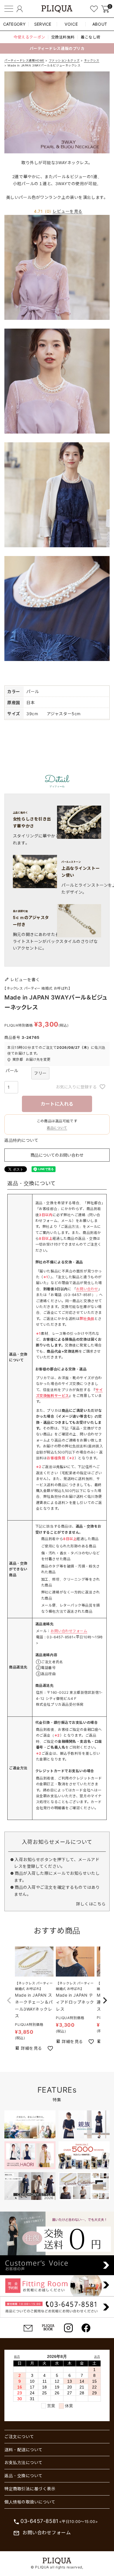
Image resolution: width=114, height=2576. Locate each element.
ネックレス (92, 60)
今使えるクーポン (29, 37)
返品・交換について (24, 2476)
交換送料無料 (63, 37)
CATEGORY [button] (14, 24)
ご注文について (19, 2436)
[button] (9, 2000)
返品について (57, 1128)
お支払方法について (24, 2462)
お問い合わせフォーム (69, 1631)
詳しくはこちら (91, 1904)
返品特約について (21, 1140)
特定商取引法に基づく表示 (30, 2489)
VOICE (71, 24)
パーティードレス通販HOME (24, 60)
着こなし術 (91, 37)
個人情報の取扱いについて (30, 2502)
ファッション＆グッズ (64, 60)
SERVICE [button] (43, 24)
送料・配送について (24, 2450)
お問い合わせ (87, 1289)
